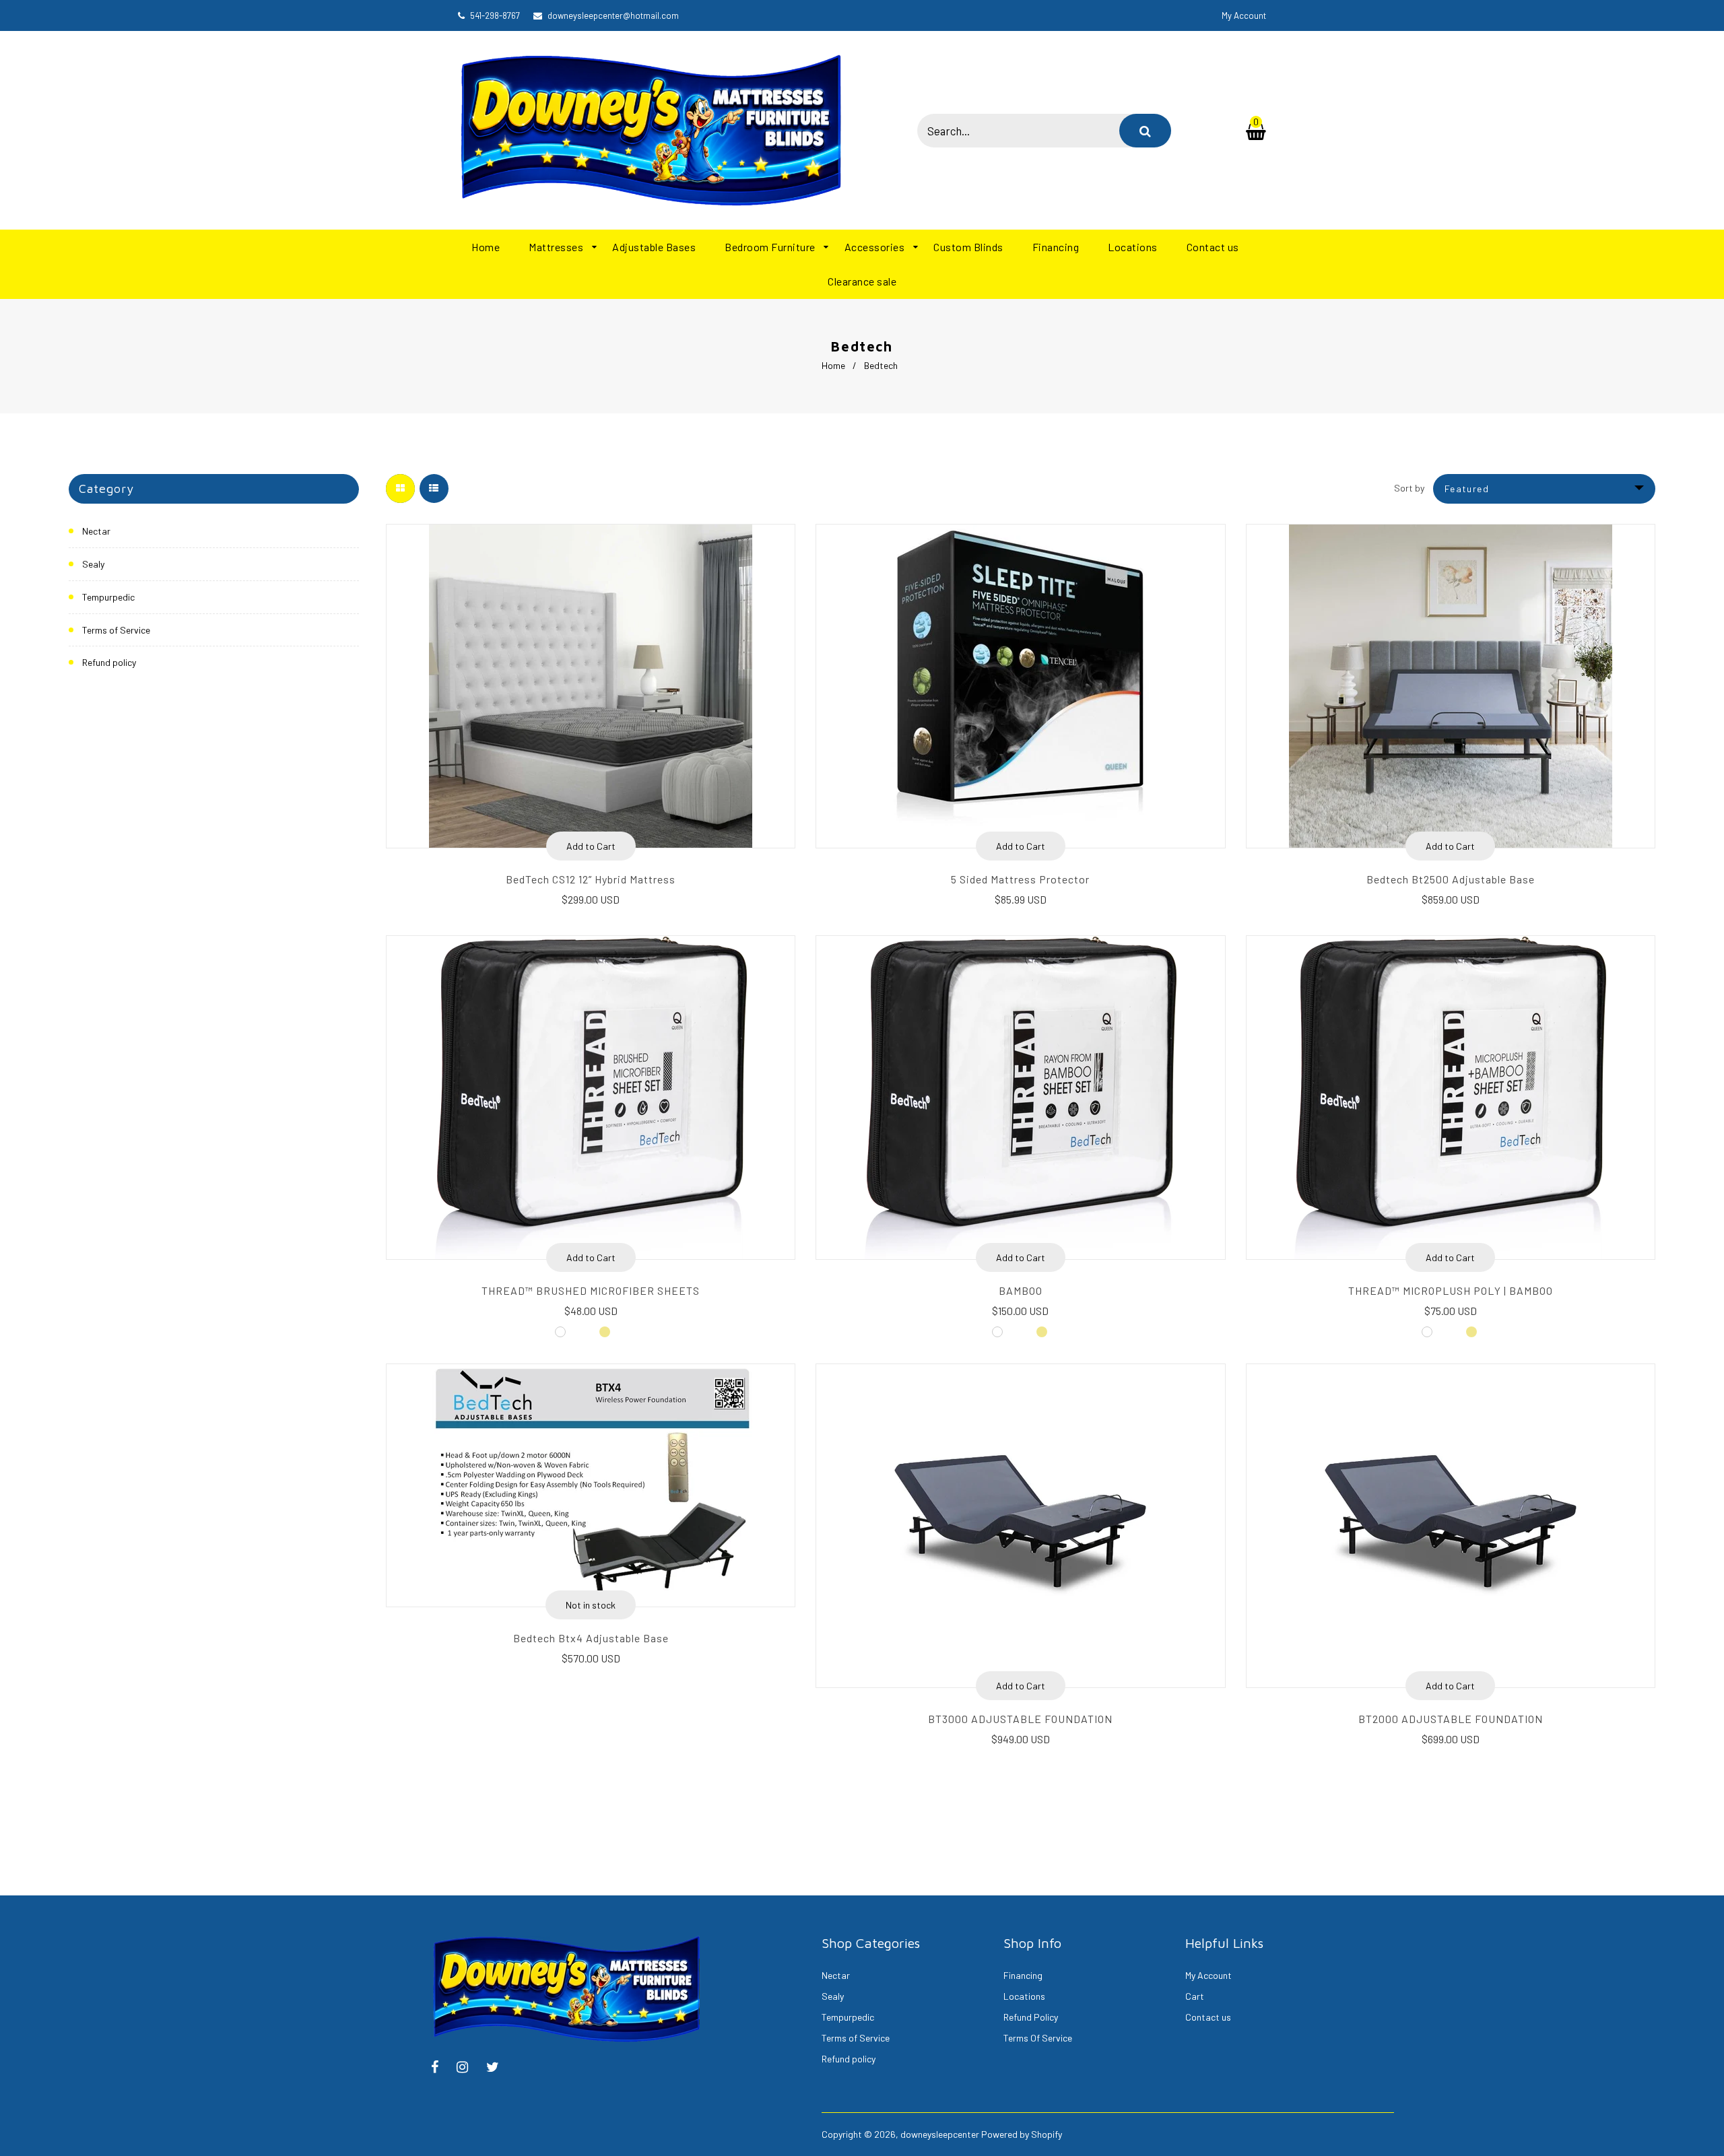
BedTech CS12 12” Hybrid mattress (591, 879)
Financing (1023, 1975)
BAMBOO (1021, 1290)
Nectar (96, 531)
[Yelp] (469, 2068)
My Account (1208, 1975)
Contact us (1208, 2017)
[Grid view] (400, 489)
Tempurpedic (108, 597)
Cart (1195, 1996)
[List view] (434, 489)
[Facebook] (441, 2068)
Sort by (1409, 488)
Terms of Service (116, 630)
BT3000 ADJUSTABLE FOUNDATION (1020, 1719)
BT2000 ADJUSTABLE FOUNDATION (1451, 1719)
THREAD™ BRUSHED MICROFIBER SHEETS (591, 1290)
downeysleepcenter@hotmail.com (613, 15)
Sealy (93, 564)
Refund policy (109, 662)
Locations (1024, 1996)
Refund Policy (1031, 2017)
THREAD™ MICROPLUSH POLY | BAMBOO (1451, 1290)
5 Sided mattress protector (1020, 879)
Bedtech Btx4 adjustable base (591, 1638)
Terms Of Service (1038, 2038)
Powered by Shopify (1022, 2134)
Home (833, 365)
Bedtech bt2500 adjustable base (1451, 879)
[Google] (499, 2068)
